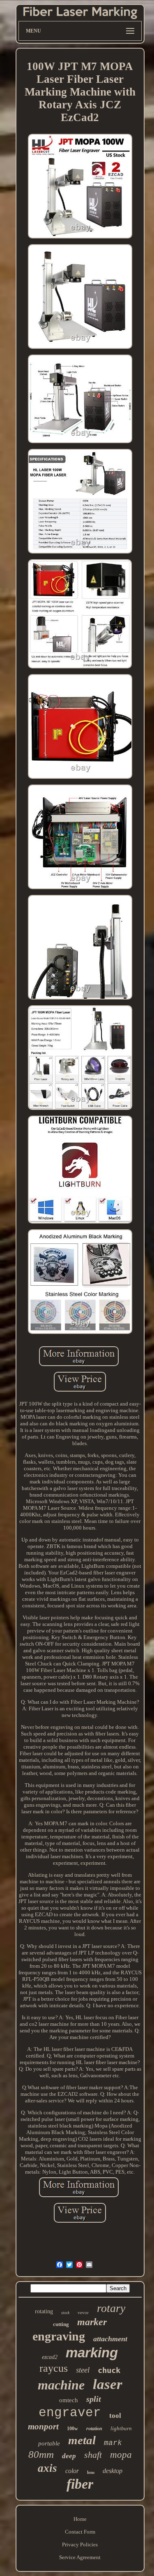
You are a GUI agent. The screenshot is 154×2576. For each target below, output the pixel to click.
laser (108, 2384)
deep (69, 2456)
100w (72, 2429)
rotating (44, 2311)
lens (91, 2472)
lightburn (121, 2428)
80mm (41, 2454)
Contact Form (80, 2532)
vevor (83, 2312)
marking (92, 2353)
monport (43, 2427)
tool (115, 2416)
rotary (111, 2308)
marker (92, 2322)
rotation (94, 2429)
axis (47, 2468)
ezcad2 (50, 2357)
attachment (110, 2339)
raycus (54, 2368)
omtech (69, 2400)
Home (80, 2519)
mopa (121, 2455)
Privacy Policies (80, 2544)
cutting (61, 2324)
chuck (109, 2370)
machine (61, 2385)
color (72, 2471)
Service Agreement (80, 2557)
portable (49, 2443)
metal (82, 2440)
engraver (70, 2413)
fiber (80, 2484)
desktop (113, 2471)
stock (65, 2313)
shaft (93, 2455)
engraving (59, 2336)
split (94, 2399)
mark (113, 2443)
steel (83, 2370)
